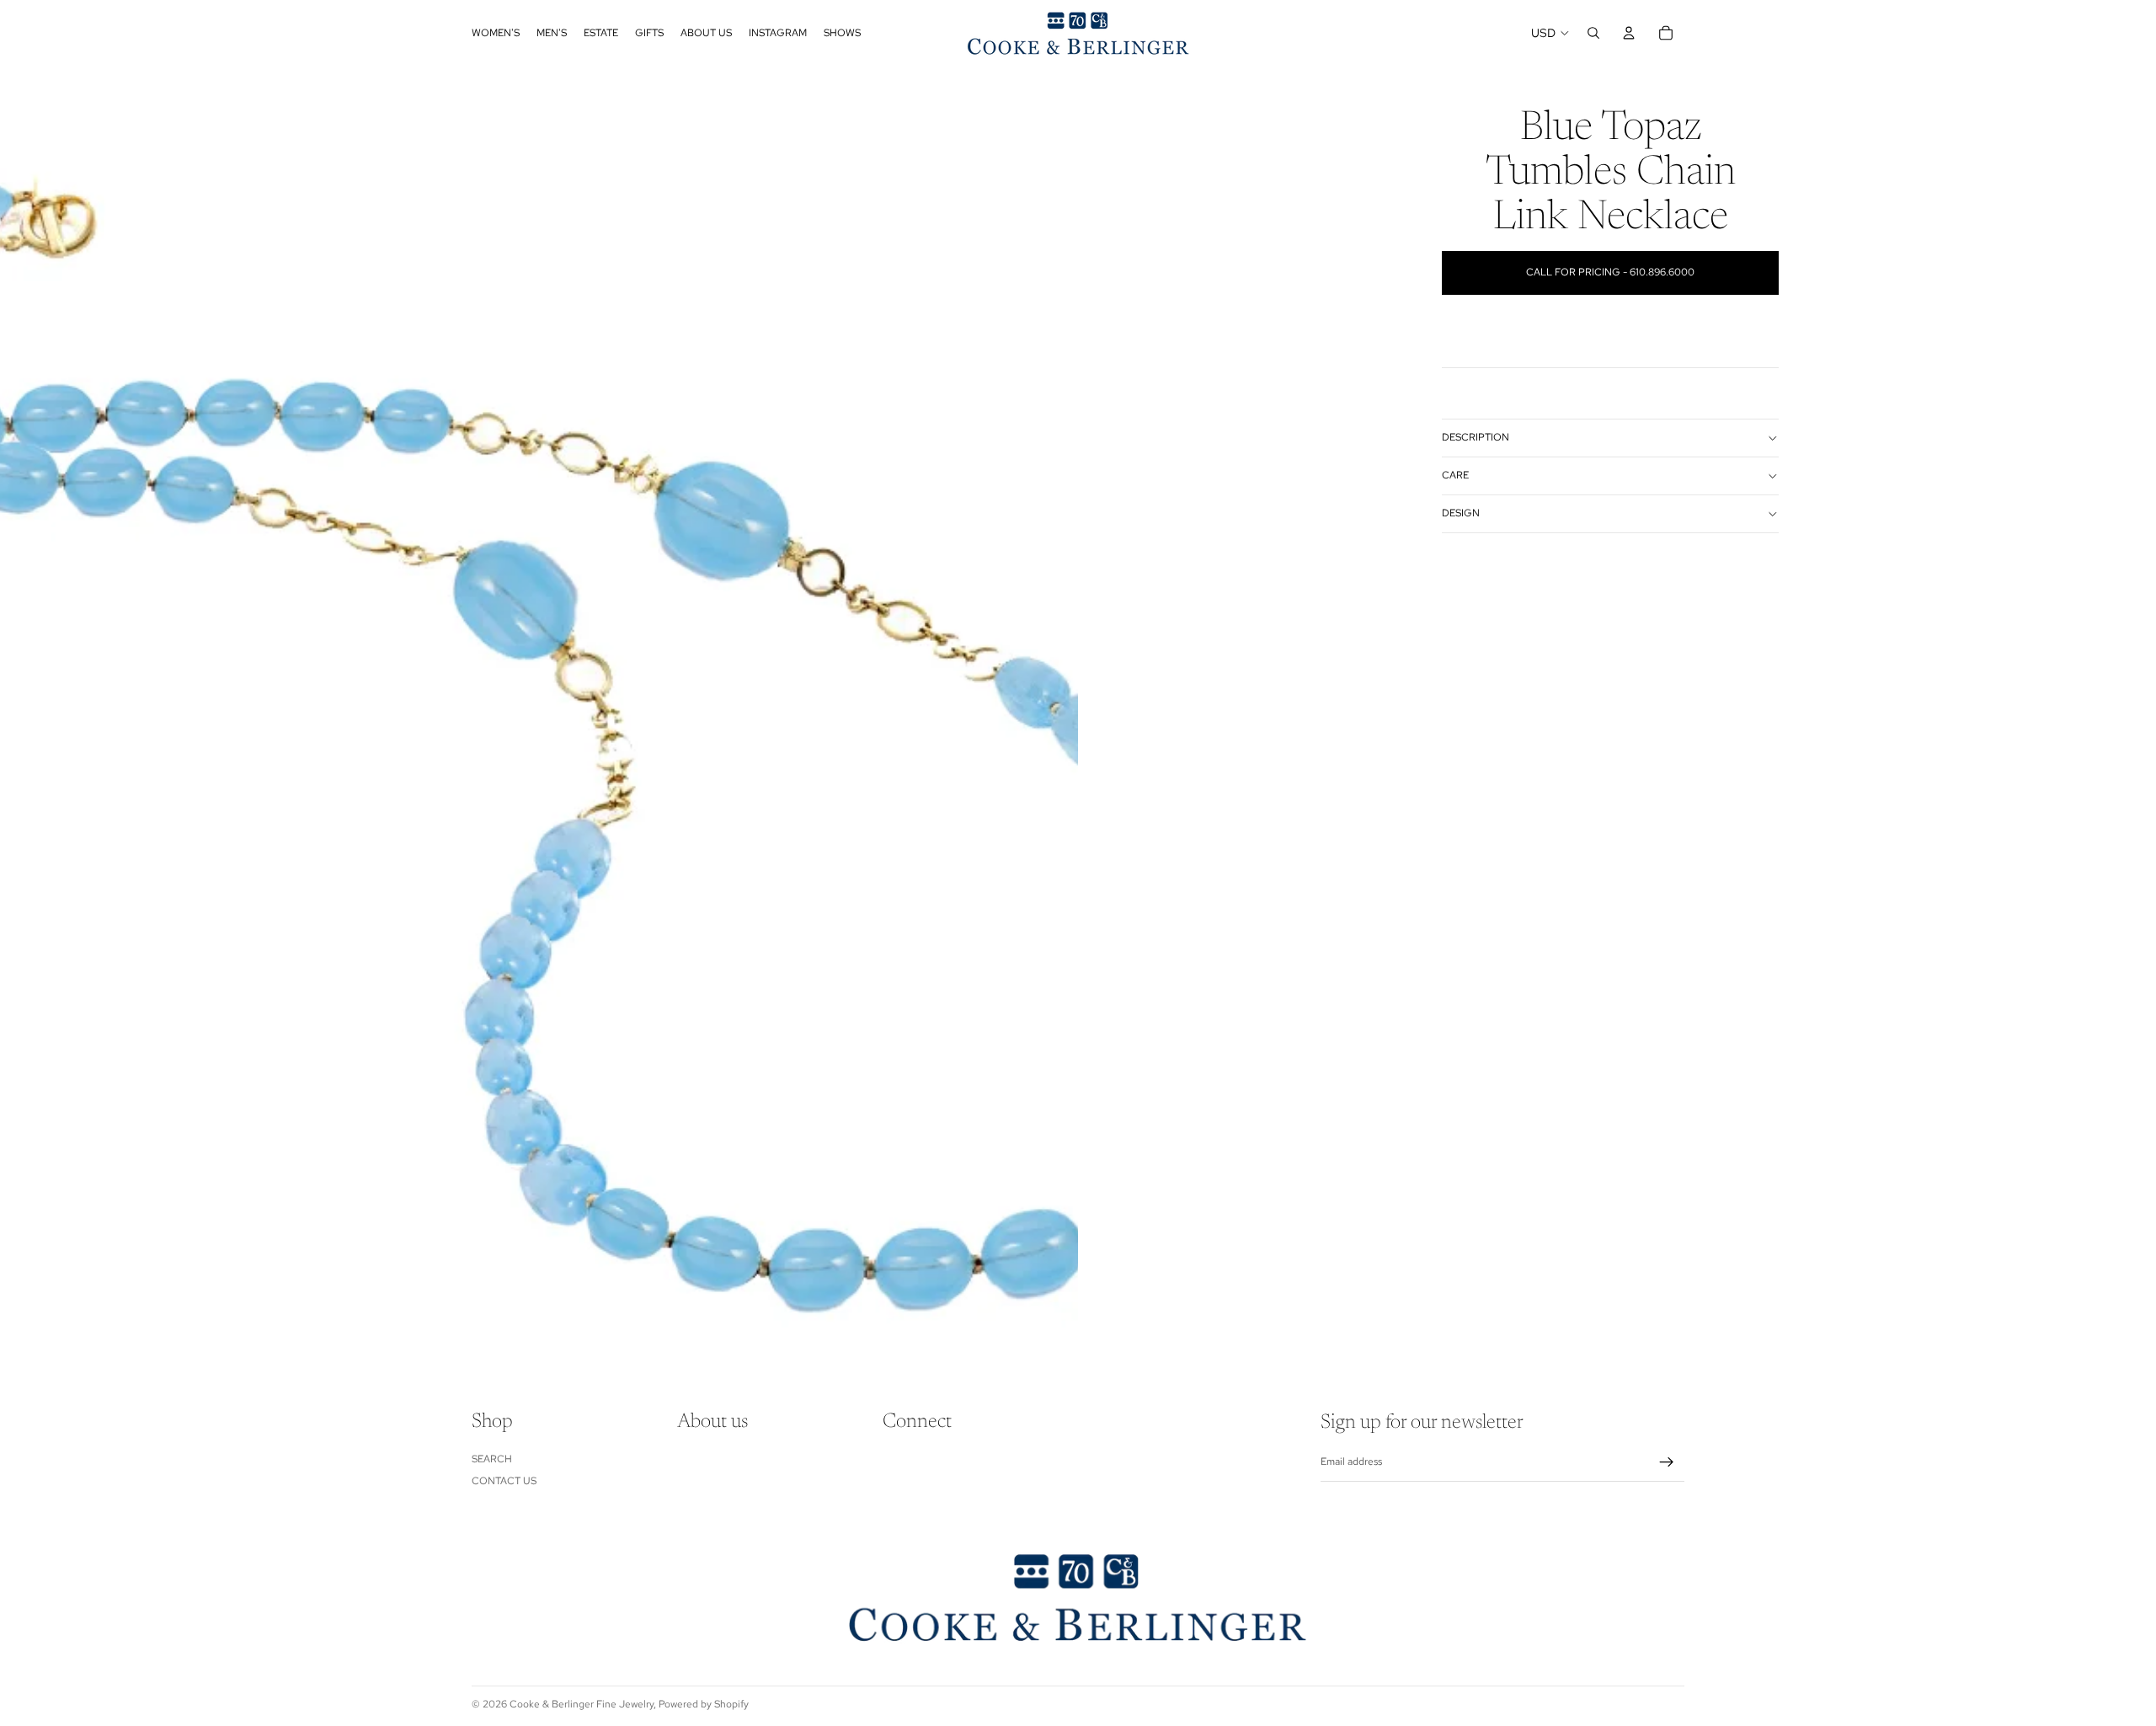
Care (1455, 475)
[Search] (1593, 33)
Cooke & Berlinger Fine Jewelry (582, 1704)
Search (492, 1459)
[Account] (1629, 33)
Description (1476, 437)
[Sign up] (1667, 1462)
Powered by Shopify (704, 1704)
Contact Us (504, 1481)
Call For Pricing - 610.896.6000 (1610, 272)
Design (1461, 513)
